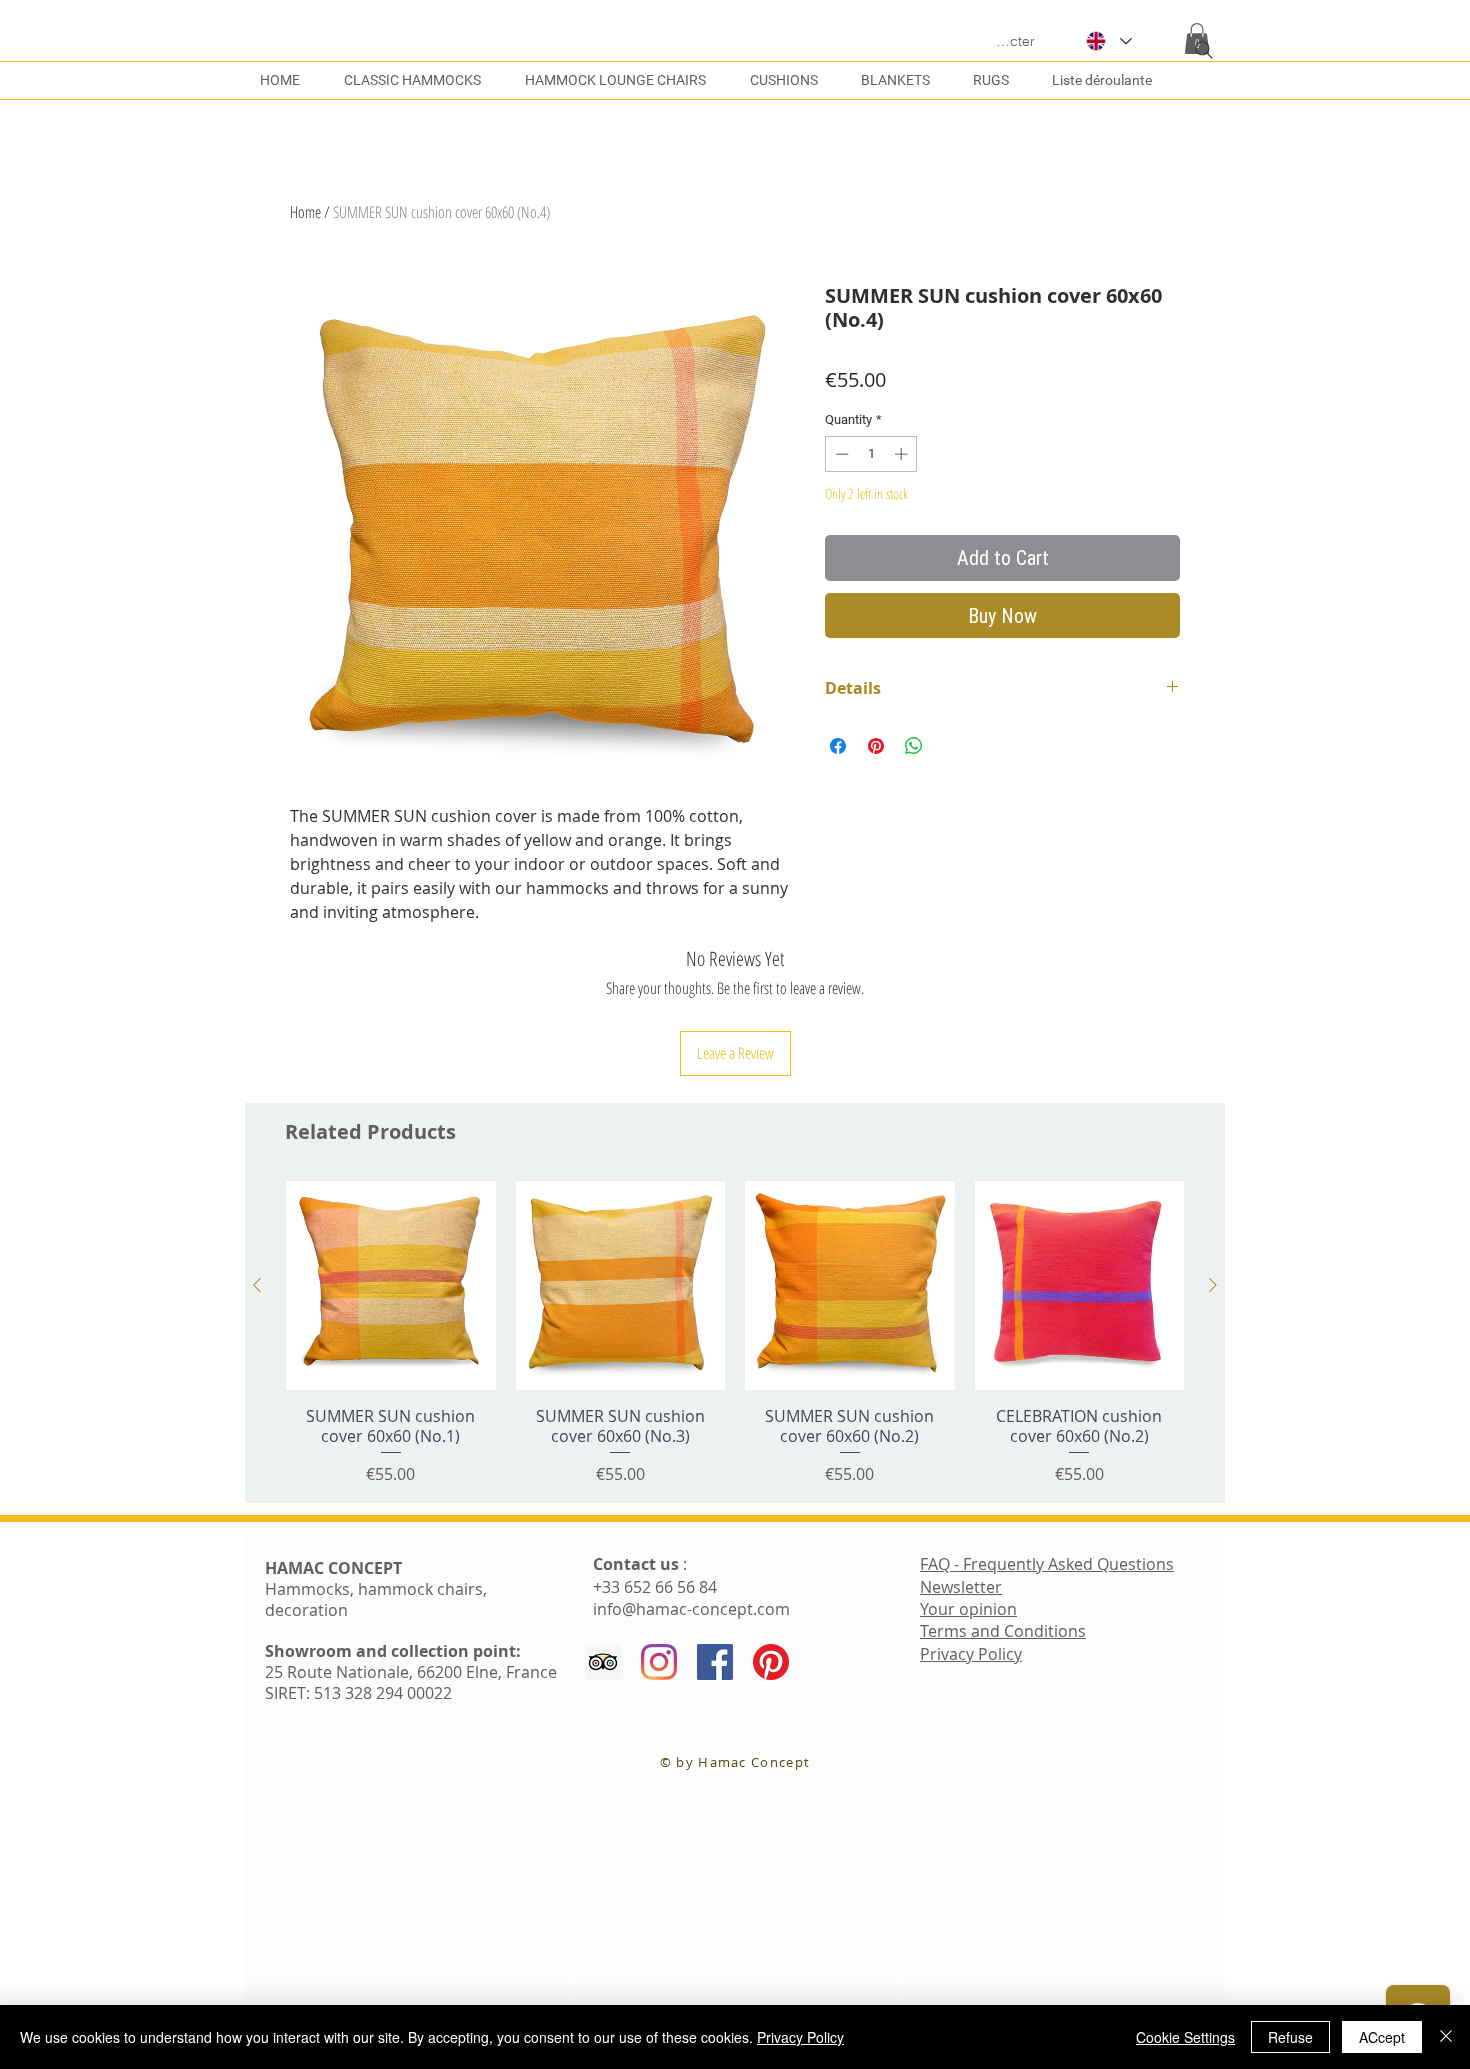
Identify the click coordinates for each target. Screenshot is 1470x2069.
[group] (735, 1333)
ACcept (1382, 2037)
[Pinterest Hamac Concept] (771, 1662)
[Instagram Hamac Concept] (659, 1662)
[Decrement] (840, 454)
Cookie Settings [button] (1185, 2037)
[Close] (1446, 2037)
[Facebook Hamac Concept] (715, 1662)
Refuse (1290, 2037)
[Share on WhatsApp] (914, 746)
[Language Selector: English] (1108, 41)
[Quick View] (391, 1286)
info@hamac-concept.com (691, 1609)
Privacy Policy (800, 2037)
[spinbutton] (871, 454)
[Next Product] (1213, 1285)
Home (305, 212)
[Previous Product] (257, 1285)
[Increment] (903, 454)
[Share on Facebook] (838, 746)
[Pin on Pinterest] (876, 746)
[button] (1107, 80)
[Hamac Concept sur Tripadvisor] (603, 1662)
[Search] (1204, 50)
